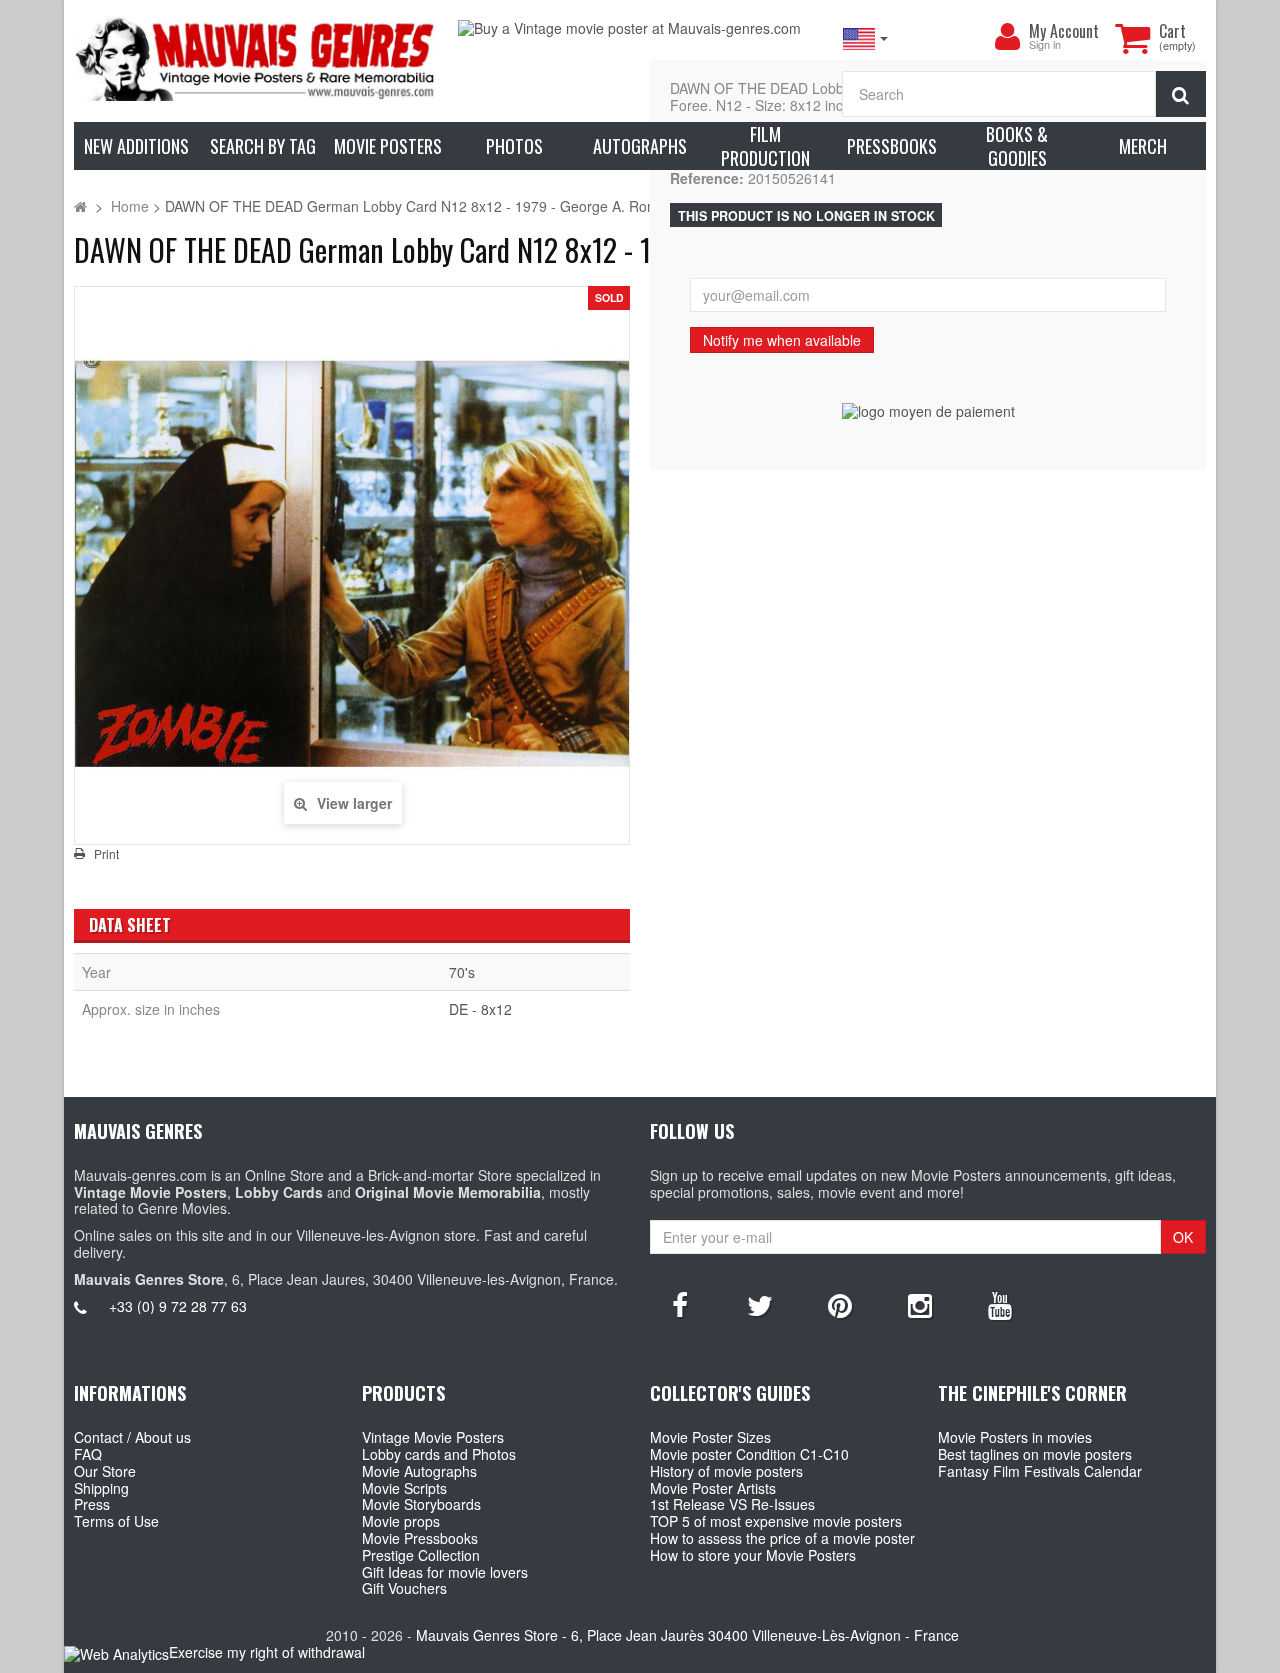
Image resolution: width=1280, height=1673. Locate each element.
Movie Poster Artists (713, 1488)
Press (92, 1504)
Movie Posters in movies (1015, 1437)
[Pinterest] (840, 1304)
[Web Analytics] (116, 1653)
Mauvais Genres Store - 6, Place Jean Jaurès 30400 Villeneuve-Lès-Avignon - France (687, 1635)
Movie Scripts (404, 1488)
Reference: (707, 178)
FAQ (88, 1454)
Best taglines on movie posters (1035, 1454)
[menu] (1007, 37)
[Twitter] (760, 1304)
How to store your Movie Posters (753, 1555)
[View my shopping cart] (1132, 38)
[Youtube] (1000, 1304)
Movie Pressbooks (420, 1538)
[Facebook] (680, 1304)
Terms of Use (116, 1521)
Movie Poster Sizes (710, 1437)
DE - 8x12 (480, 1009)
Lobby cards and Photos (439, 1454)
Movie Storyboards (421, 1504)
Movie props (401, 1521)
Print (106, 854)
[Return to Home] (80, 206)
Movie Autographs (419, 1471)
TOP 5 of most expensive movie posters (776, 1521)
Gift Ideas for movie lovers (445, 1572)
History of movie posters (726, 1471)
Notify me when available (782, 340)
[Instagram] (920, 1304)
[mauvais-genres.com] (256, 58)
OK (1183, 1237)
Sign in (1045, 45)
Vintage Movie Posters (433, 1437)
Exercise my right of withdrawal (267, 1652)
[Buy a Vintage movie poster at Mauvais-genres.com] (640, 28)
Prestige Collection (421, 1555)
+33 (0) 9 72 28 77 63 (178, 1306)
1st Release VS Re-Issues (732, 1504)
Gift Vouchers (404, 1588)
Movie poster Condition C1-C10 (749, 1454)
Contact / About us (132, 1437)
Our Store (105, 1471)
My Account (1064, 31)
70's (462, 972)
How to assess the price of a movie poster (782, 1538)
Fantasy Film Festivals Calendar (1040, 1471)
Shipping (101, 1488)
